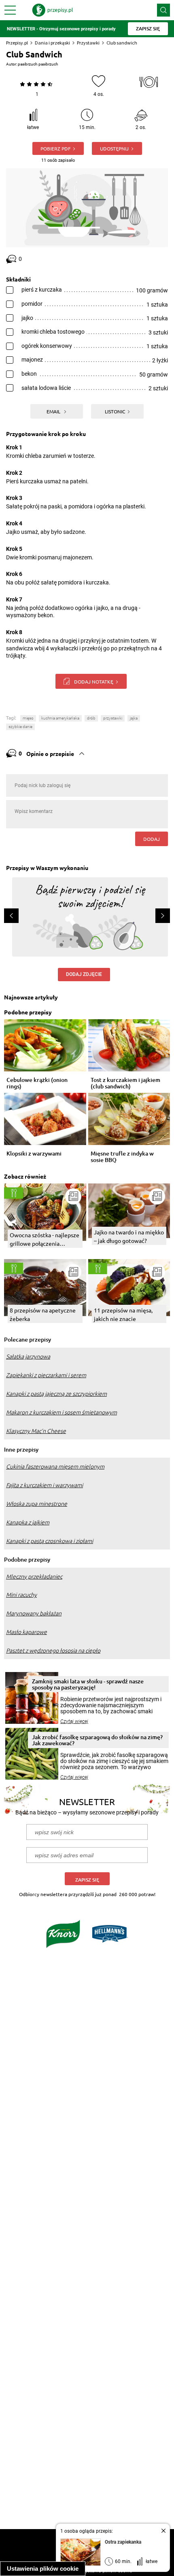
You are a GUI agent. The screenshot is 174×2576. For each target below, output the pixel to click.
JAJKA (134, 718)
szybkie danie (20, 727)
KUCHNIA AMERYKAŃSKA (60, 718)
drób (91, 718)
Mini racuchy (21, 1595)
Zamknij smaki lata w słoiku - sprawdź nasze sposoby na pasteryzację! (88, 1684)
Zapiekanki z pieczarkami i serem (46, 1375)
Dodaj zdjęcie (84, 974)
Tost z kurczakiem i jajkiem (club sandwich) (125, 1083)
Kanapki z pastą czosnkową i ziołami (50, 1541)
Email (54, 411)
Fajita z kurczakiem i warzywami (45, 1485)
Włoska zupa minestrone (37, 1504)
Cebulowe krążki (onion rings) (37, 1083)
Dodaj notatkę (94, 682)
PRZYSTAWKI (113, 718)
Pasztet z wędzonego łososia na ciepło (53, 1651)
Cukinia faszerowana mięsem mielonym (55, 1467)
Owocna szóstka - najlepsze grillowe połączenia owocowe (45, 1239)
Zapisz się (87, 1880)
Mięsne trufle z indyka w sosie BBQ (122, 1157)
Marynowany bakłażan (34, 1613)
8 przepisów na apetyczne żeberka (43, 1314)
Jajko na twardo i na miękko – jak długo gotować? (129, 1236)
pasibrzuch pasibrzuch (38, 64)
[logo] (53, 10)
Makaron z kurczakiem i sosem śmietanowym (62, 1412)
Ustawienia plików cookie (43, 2569)
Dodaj (152, 839)
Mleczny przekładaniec (34, 1577)
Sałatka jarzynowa (28, 1357)
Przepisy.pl (17, 43)
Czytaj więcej (74, 1721)
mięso (28, 718)
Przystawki (88, 43)
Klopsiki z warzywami (34, 1154)
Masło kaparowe (27, 1632)
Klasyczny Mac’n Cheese (36, 1431)
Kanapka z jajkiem (28, 1522)
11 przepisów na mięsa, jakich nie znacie (123, 1314)
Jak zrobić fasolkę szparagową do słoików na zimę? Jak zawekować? (97, 1740)
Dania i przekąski (52, 43)
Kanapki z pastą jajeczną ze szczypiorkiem (56, 1394)
